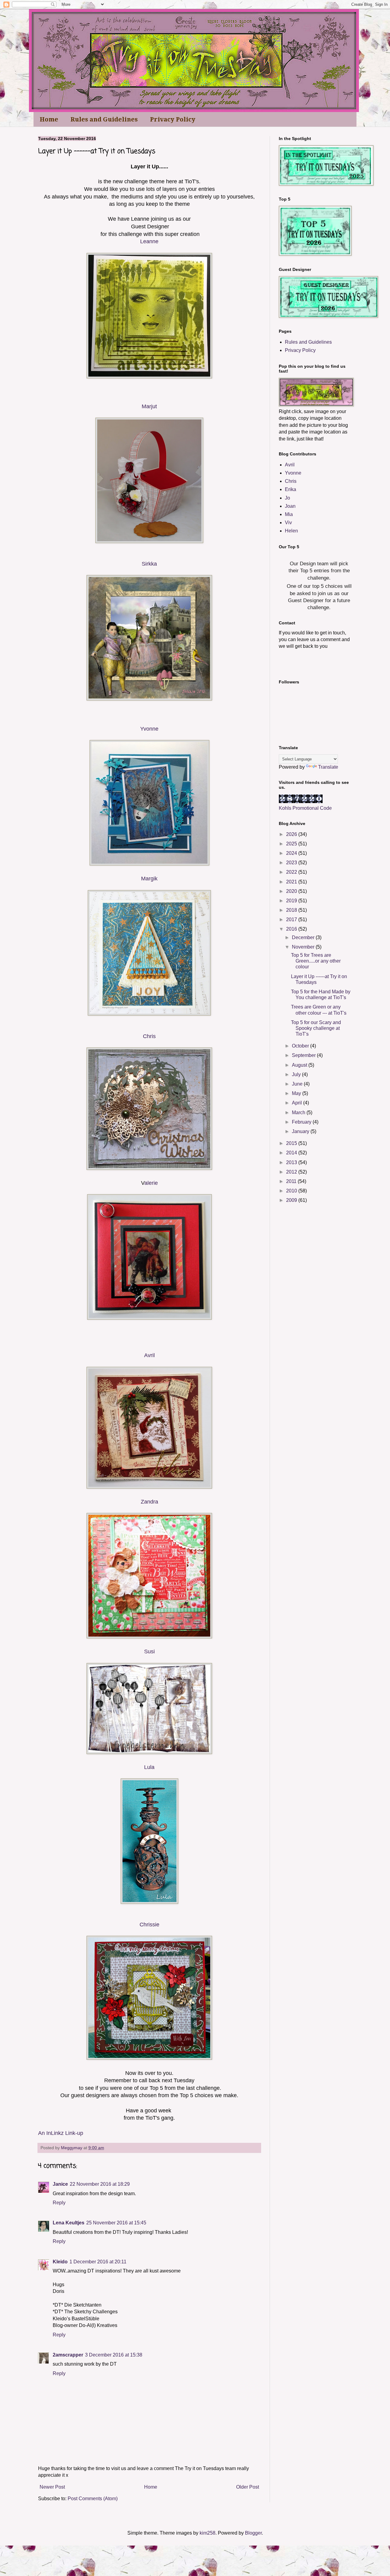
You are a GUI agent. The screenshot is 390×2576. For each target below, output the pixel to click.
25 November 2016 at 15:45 (116, 2223)
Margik (149, 879)
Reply (59, 2203)
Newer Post (52, 2487)
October (301, 1046)
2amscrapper (68, 2355)
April (298, 1103)
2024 (292, 853)
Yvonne (149, 729)
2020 (292, 891)
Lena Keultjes (69, 2223)
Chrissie (149, 1925)
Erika (291, 489)
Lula (149, 1767)
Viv (288, 523)
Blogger (253, 2533)
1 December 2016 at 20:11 (98, 2262)
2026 (292, 834)
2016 (292, 929)
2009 (292, 1200)
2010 (292, 1191)
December (304, 937)
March (299, 1113)
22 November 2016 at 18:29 (100, 2184)
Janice (60, 2184)
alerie (151, 1183)
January (301, 1131)
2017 (292, 919)
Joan (290, 506)
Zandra (149, 1502)
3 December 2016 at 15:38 (114, 2355)
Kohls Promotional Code (305, 808)
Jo (287, 498)
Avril (149, 1355)
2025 (292, 844)
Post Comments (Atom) (93, 2499)
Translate (328, 767)
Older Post (248, 2487)
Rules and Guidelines (104, 119)
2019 (292, 901)
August (300, 1065)
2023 (292, 863)
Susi (149, 1651)
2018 (292, 910)
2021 (292, 882)
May (297, 1093)
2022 (292, 872)
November (304, 947)
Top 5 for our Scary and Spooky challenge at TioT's (316, 1028)
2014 (292, 1153)
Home (49, 119)
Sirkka (149, 564)
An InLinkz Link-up (61, 2133)
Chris (149, 1036)
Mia (289, 514)
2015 (292, 1143)
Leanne (149, 241)
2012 (292, 1172)
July (297, 1074)
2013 (292, 1162)
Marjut (149, 406)
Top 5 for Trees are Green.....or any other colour (316, 961)
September (304, 1055)
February (302, 1122)
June (298, 1084)
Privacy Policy (173, 119)
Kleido (60, 2262)
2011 (292, 1181)
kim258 (207, 2533)
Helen (291, 531)
